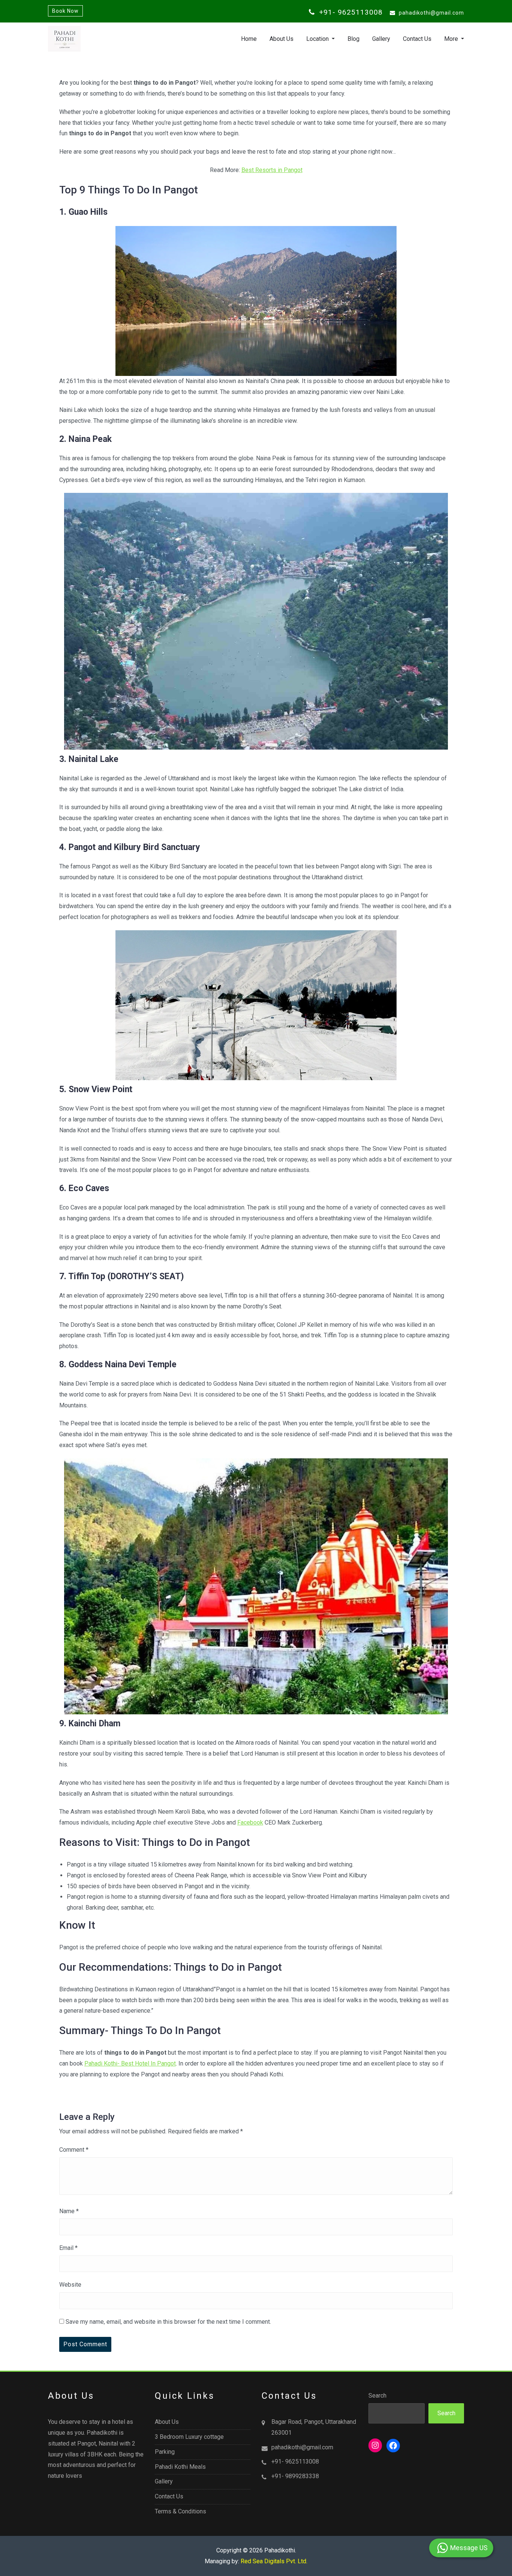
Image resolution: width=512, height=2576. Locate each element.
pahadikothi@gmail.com (431, 13)
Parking (165, 2452)
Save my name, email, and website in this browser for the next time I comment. (168, 2322)
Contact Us (417, 39)
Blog (353, 39)
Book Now (65, 11)
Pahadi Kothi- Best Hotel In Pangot (130, 2063)
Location (318, 39)
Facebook (250, 1822)
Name (69, 2211)
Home (249, 39)
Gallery (381, 39)
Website (70, 2285)
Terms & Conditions (180, 2511)
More (452, 39)
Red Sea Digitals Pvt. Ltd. (274, 2561)
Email (68, 2248)
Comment (74, 2150)
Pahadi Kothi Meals (180, 2467)
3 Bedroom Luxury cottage (189, 2437)
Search (377, 2396)
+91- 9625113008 (350, 12)
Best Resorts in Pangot (272, 170)
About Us (281, 39)
